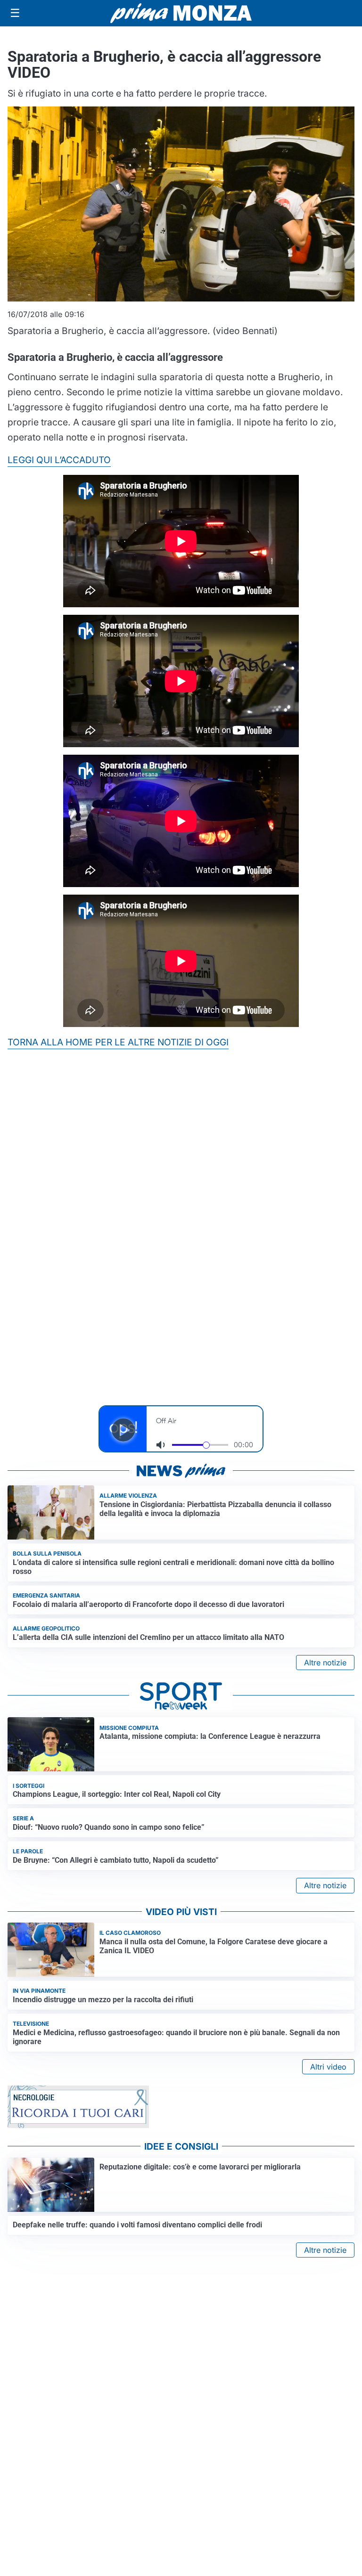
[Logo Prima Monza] (181, 13)
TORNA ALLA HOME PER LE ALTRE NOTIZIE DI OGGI (118, 1042)
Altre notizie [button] (325, 1663)
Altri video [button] (328, 2067)
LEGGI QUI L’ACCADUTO (59, 460)
